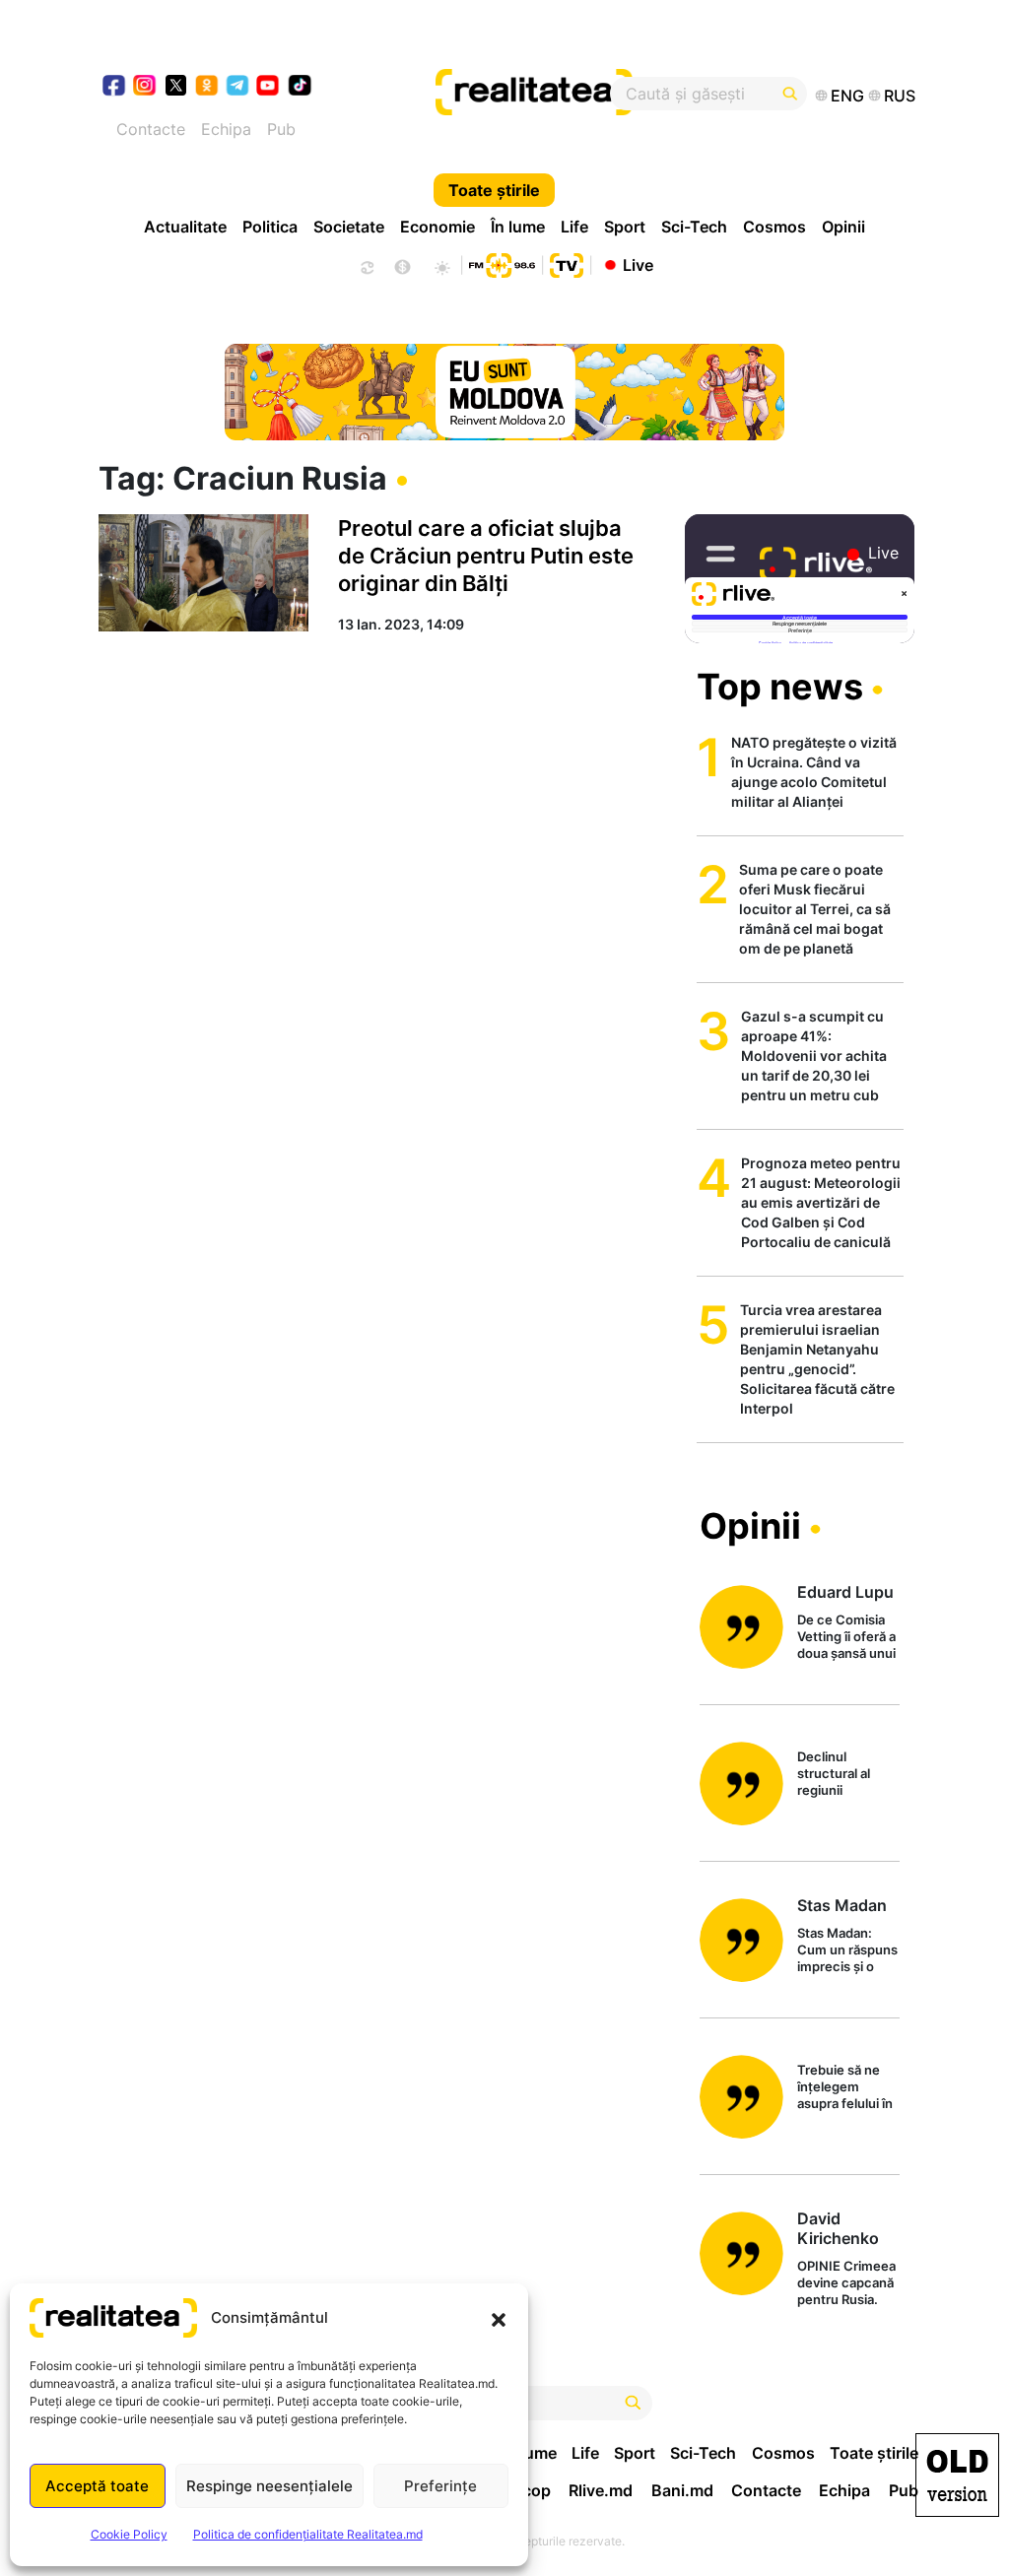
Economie (437, 227)
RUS (900, 96)
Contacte (151, 129)
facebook (115, 87)
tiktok (300, 87)
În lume (518, 227)
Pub (281, 129)
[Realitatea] (547, 94)
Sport (625, 227)
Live (638, 264)
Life (574, 227)
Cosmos (774, 227)
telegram (238, 87)
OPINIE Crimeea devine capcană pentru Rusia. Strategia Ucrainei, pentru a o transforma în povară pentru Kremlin (848, 2284)
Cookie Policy (129, 2534)
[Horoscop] (366, 265)
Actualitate (185, 227)
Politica (270, 227)
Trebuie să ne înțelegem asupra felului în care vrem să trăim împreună (845, 2088)
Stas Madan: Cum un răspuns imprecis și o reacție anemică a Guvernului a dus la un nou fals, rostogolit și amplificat (847, 1951)
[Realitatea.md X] (176, 84)
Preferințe (440, 2486)
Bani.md (682, 2490)
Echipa (226, 129)
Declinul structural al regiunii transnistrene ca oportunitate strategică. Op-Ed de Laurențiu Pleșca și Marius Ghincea (847, 1775)
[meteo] (442, 265)
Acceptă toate (97, 2486)
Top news (780, 687)
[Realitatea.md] (957, 2475)
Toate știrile (494, 190)
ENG (847, 96)
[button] (499, 2318)
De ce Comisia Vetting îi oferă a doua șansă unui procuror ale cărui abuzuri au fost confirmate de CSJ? (846, 1638)
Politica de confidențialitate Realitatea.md (308, 2534)
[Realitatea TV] (567, 263)
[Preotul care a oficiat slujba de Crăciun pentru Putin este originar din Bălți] (203, 573)
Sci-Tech (694, 227)
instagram (145, 87)
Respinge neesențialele (269, 2486)
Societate (349, 227)
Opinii (843, 227)
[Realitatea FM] (502, 263)
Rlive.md (601, 2490)
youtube (269, 87)
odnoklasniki (207, 87)
